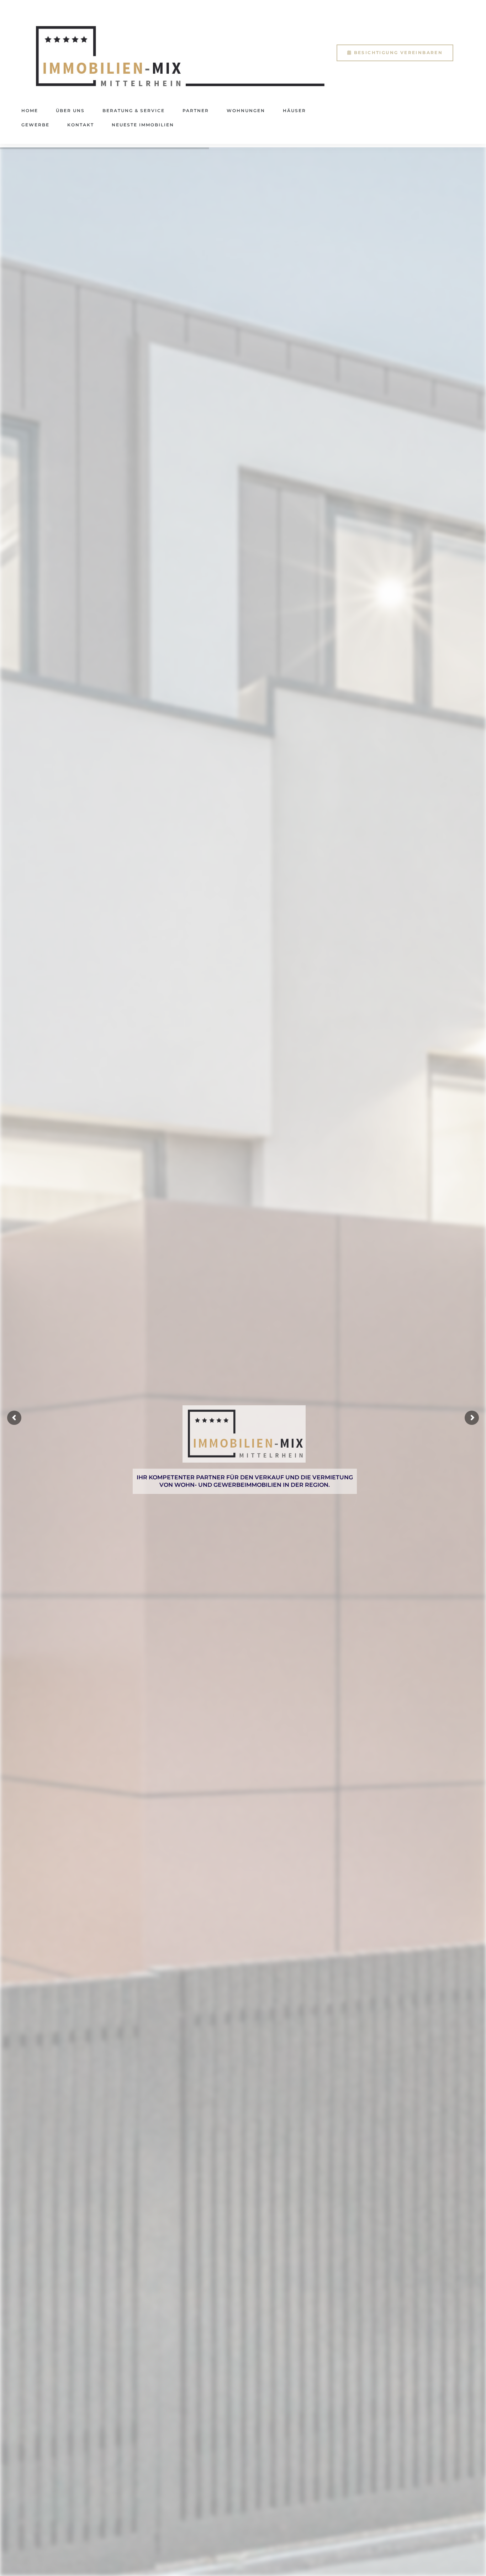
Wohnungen (246, 111)
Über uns (70, 111)
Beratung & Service (134, 111)
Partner (196, 111)
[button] (395, 53)
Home (30, 111)
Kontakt (81, 125)
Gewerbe (35, 125)
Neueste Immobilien (143, 125)
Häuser (294, 111)
